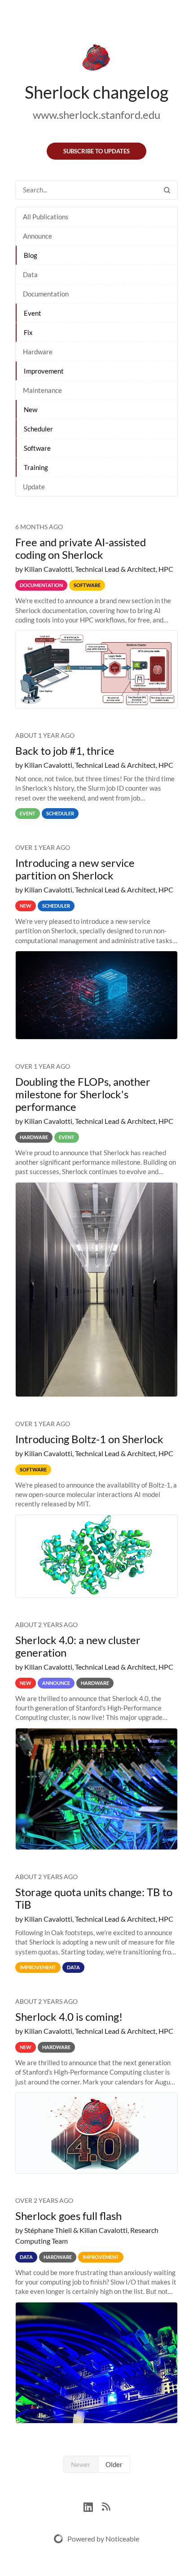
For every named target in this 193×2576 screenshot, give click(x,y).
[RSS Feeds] (106, 2506)
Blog (31, 255)
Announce (37, 236)
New (31, 409)
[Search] (167, 190)
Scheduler (38, 429)
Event (33, 313)
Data (30, 274)
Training (36, 467)
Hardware (38, 352)
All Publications (46, 217)
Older (114, 2464)
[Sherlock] (96, 59)
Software (37, 448)
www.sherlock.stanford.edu (96, 115)
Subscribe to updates (96, 151)
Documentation (46, 294)
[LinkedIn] (93, 2506)
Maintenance (42, 390)
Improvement (44, 371)
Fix (28, 332)
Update (34, 487)
